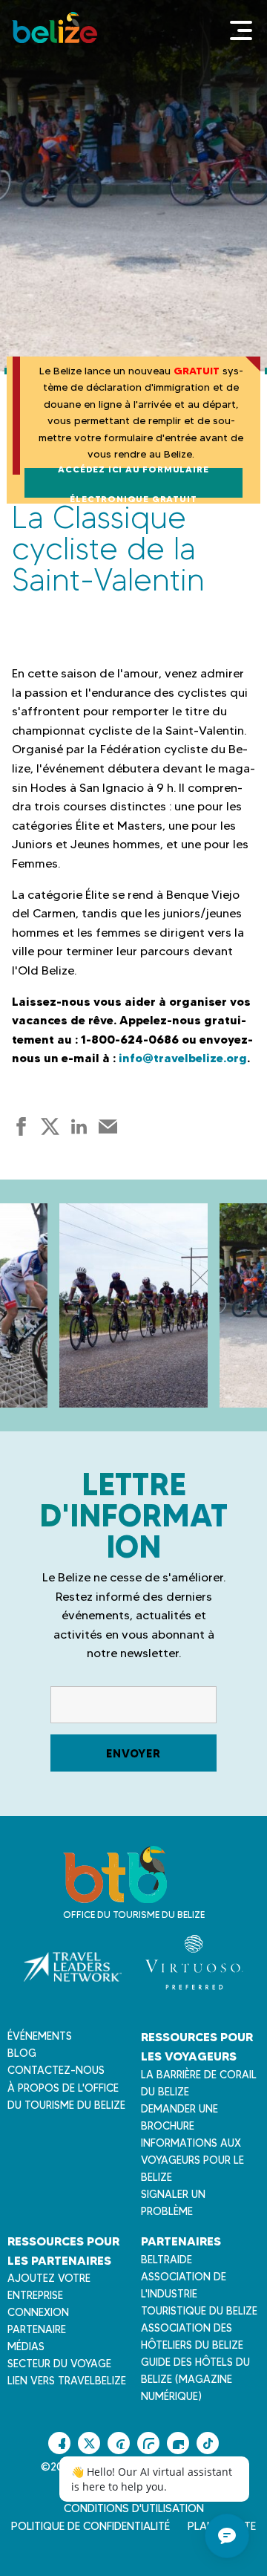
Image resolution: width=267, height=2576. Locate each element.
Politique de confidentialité (90, 2526)
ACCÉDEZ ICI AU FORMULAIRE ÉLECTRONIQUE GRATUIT (133, 483)
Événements (40, 2036)
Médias (26, 2346)
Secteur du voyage (59, 2364)
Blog (22, 2053)
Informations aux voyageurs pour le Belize (192, 2160)
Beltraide (167, 2260)
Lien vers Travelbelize (67, 2381)
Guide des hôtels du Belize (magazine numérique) (195, 2379)
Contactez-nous (56, 2070)
